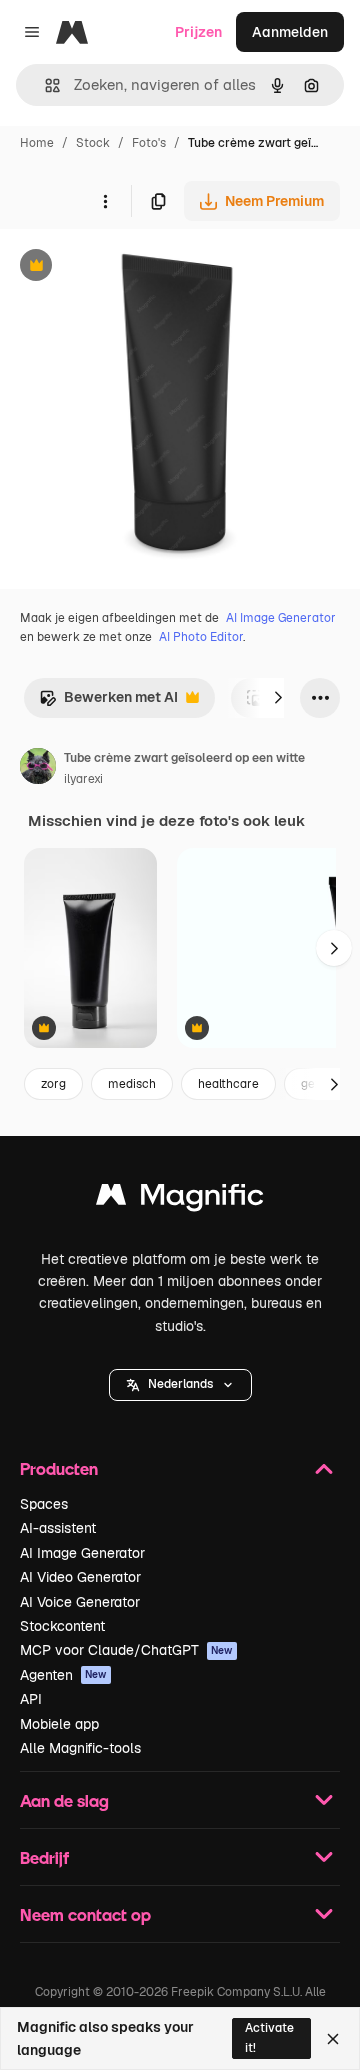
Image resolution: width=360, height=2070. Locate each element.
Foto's (149, 143)
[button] (180, 1385)
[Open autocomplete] (44, 85)
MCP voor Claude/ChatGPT (126, 1650)
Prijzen (198, 32)
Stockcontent (62, 1626)
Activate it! (269, 2037)
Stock (93, 143)
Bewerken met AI (108, 702)
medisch (132, 1084)
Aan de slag (64, 1800)
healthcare (228, 1084)
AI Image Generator (281, 618)
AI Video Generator (80, 1577)
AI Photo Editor (201, 637)
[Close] (333, 2039)
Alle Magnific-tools (80, 1748)
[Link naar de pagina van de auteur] (38, 769)
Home (37, 143)
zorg (53, 1084)
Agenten (63, 1675)
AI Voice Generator (80, 1602)
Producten (59, 1468)
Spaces (44, 1504)
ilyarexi (83, 779)
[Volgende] (278, 698)
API (31, 1699)
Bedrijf (44, 1857)
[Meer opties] (105, 201)
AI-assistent (58, 1528)
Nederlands (180, 1384)
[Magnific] (180, 1199)
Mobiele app (59, 1724)
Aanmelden (290, 32)
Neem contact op (85, 1914)
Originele (131, 267)
